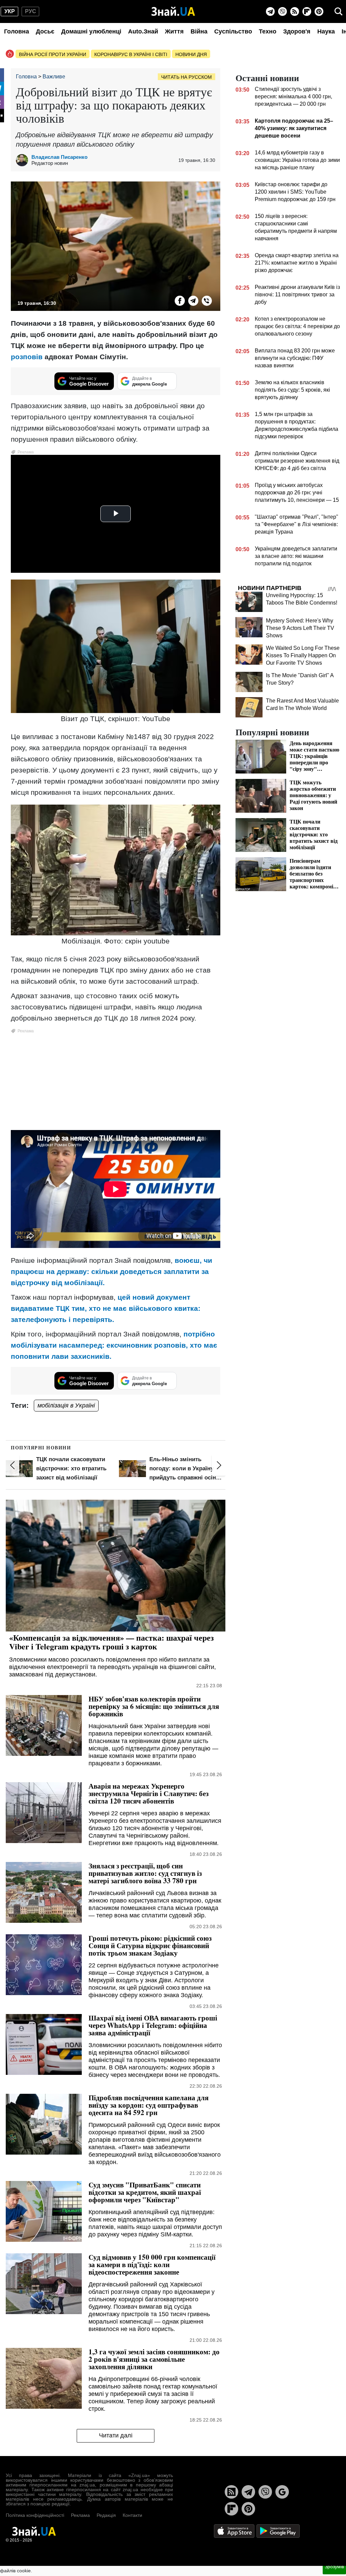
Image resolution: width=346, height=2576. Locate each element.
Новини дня (191, 54)
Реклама (80, 2515)
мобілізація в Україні (66, 1405)
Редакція (106, 2515)
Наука (326, 31)
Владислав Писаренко (59, 157)
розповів (27, 357)
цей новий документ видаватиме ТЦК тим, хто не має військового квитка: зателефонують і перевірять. (106, 1308)
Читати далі (116, 2435)
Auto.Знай (143, 31)
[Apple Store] (235, 2531)
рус (31, 11)
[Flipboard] (307, 11)
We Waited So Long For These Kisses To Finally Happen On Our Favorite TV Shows (303, 655)
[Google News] (282, 2492)
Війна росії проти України (53, 54)
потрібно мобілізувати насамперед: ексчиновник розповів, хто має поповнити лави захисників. (114, 1345)
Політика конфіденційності (35, 2515)
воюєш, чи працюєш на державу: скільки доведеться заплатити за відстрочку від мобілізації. (112, 1271)
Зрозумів (334, 2567)
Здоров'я (297, 31)
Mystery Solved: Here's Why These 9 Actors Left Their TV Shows (300, 628)
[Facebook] (180, 301)
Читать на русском (187, 77)
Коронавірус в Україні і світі (131, 54)
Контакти (132, 2515)
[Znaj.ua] (173, 11)
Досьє (45, 31)
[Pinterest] (319, 11)
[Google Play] (278, 2531)
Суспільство (233, 31)
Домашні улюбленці (91, 31)
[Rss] (295, 11)
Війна (199, 31)
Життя (174, 31)
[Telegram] (270, 11)
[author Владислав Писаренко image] (24, 160)
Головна (17, 31)
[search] (339, 11)
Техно (268, 31)
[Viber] (282, 11)
